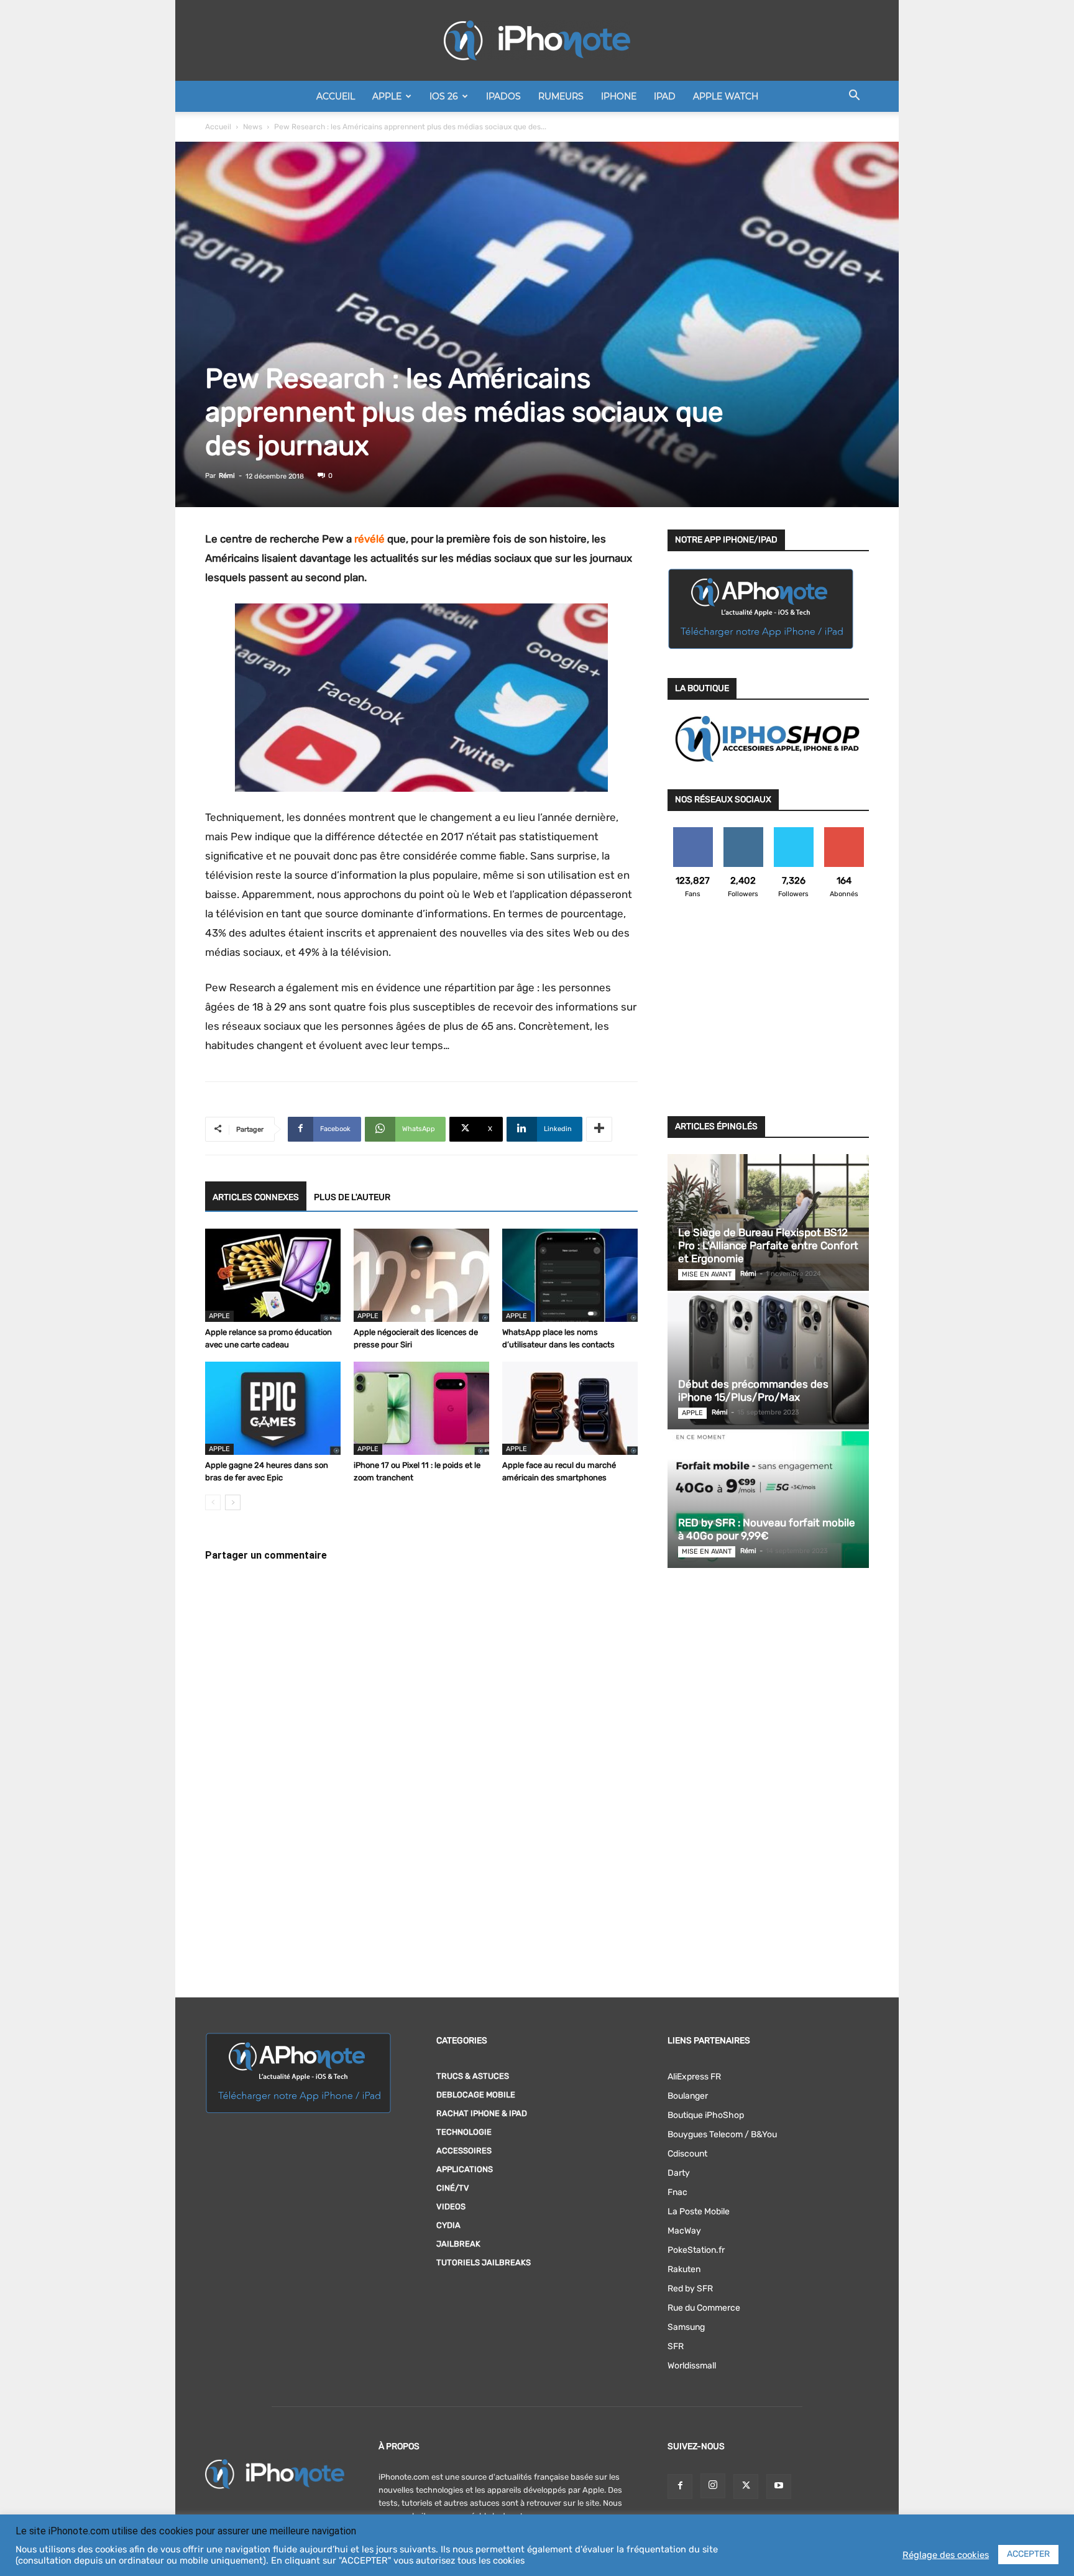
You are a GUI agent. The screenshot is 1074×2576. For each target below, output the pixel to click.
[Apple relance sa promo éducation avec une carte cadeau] (273, 1275)
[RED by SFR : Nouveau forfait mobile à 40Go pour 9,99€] (768, 1500)
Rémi (227, 476)
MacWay (684, 2231)
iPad (665, 96)
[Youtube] (779, 2487)
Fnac (677, 2192)
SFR (676, 2346)
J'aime (693, 832)
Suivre (743, 832)
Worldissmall (692, 2366)
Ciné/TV (453, 2188)
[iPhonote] (537, 40)
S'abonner (844, 832)
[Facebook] (680, 2487)
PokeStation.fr (696, 2250)
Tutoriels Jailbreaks (484, 2262)
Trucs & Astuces (473, 2076)
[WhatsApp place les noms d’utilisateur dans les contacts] (570, 1275)
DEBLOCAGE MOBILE (476, 2095)
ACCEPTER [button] (1028, 2554)
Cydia (448, 2225)
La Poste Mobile (699, 2212)
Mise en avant (707, 1274)
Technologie (464, 2132)
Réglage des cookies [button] (946, 2555)
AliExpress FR (694, 2077)
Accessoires (464, 2151)
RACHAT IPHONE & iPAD (482, 2113)
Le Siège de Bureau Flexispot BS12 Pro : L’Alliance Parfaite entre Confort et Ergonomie (768, 1245)
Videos (451, 2207)
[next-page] (233, 1502)
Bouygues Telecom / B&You (722, 2134)
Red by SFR (690, 2289)
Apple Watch (726, 96)
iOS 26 (444, 96)
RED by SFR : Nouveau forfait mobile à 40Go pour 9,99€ (767, 1529)
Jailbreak (458, 2244)
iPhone (619, 96)
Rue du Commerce (704, 2308)
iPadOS (503, 96)
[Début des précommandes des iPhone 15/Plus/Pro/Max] (768, 1361)
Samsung (686, 2327)
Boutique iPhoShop (706, 2115)
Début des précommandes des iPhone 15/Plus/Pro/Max (753, 1391)
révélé (369, 539)
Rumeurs (561, 96)
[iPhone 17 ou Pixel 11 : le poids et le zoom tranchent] (421, 1408)
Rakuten (684, 2269)
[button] (854, 97)
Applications (465, 2169)
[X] (746, 2487)
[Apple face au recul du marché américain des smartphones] (570, 1408)
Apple (387, 96)
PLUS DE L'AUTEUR (352, 1197)
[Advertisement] (768, 1015)
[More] (599, 1129)
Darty (679, 2173)
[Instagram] (713, 2486)
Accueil (336, 96)
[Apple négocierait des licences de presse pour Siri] (421, 1275)
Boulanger (688, 2096)
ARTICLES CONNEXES (256, 1197)
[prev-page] (213, 1502)
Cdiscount (687, 2154)
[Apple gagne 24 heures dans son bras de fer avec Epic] (273, 1408)
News (253, 127)
